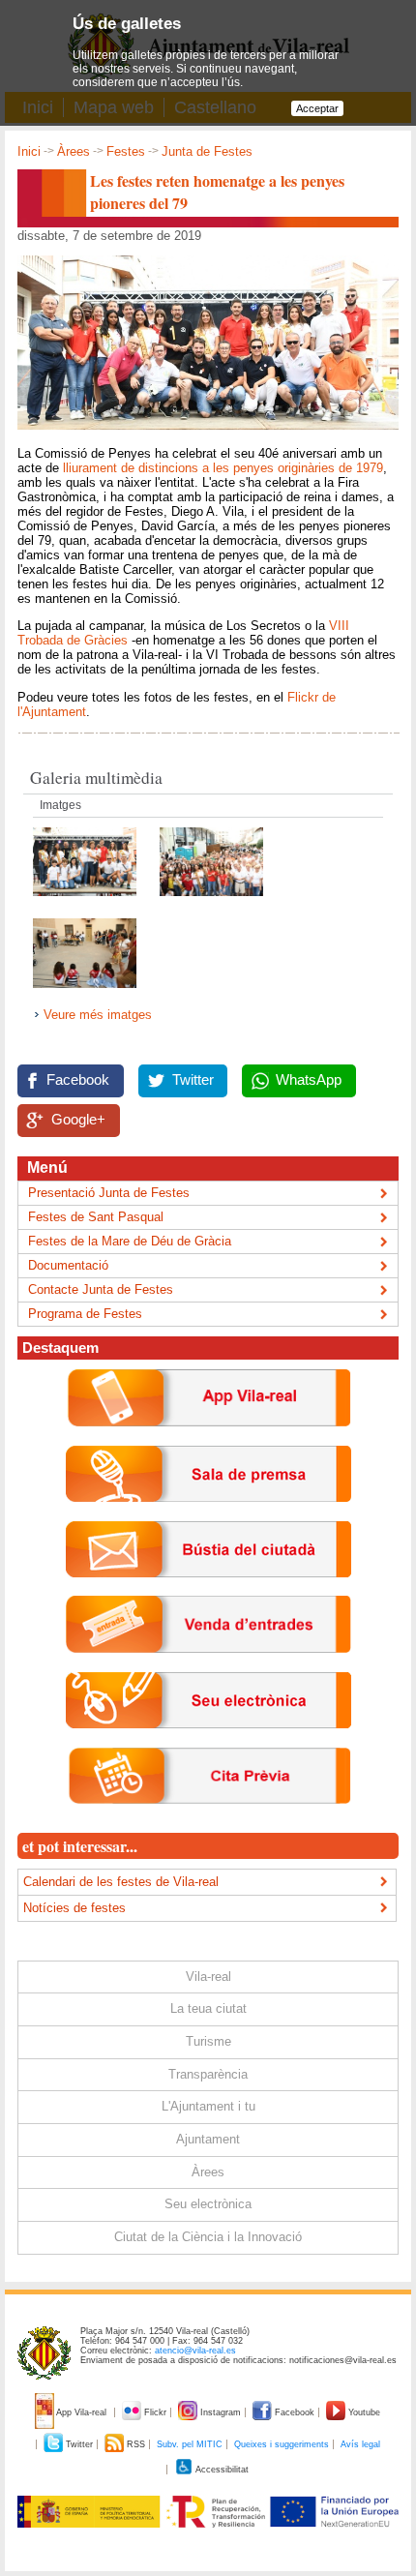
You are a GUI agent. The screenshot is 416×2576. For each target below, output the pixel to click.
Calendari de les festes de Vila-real (121, 1882)
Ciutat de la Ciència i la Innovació (208, 2237)
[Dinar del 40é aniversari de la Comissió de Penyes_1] (211, 901)
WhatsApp (309, 1080)
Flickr (155, 2412)
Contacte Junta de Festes (101, 1289)
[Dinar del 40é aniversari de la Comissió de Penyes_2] (87, 901)
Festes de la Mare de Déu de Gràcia (130, 1241)
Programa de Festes (85, 1314)
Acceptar (317, 108)
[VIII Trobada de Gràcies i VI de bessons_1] (85, 993)
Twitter (193, 1080)
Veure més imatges (98, 1015)
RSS (136, 2444)
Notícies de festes (74, 1908)
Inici (29, 151)
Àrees (74, 151)
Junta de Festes (207, 151)
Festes (126, 151)
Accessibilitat (221, 2470)
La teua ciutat (208, 2008)
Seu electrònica (208, 2204)
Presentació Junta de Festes (109, 1193)
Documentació (68, 1265)
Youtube (363, 2412)
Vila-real (208, 1977)
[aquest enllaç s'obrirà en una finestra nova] (208, 1743)
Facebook (78, 1080)
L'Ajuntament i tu (208, 2106)
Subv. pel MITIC (190, 2444)
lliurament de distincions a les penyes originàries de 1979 (223, 468)
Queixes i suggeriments (282, 2444)
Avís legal (360, 2444)
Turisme (208, 2041)
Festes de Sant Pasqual (96, 1217)
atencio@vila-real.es (195, 2351)
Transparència (208, 2074)
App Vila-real (82, 2412)
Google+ (78, 1120)
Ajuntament (208, 2139)
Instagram (221, 2412)
